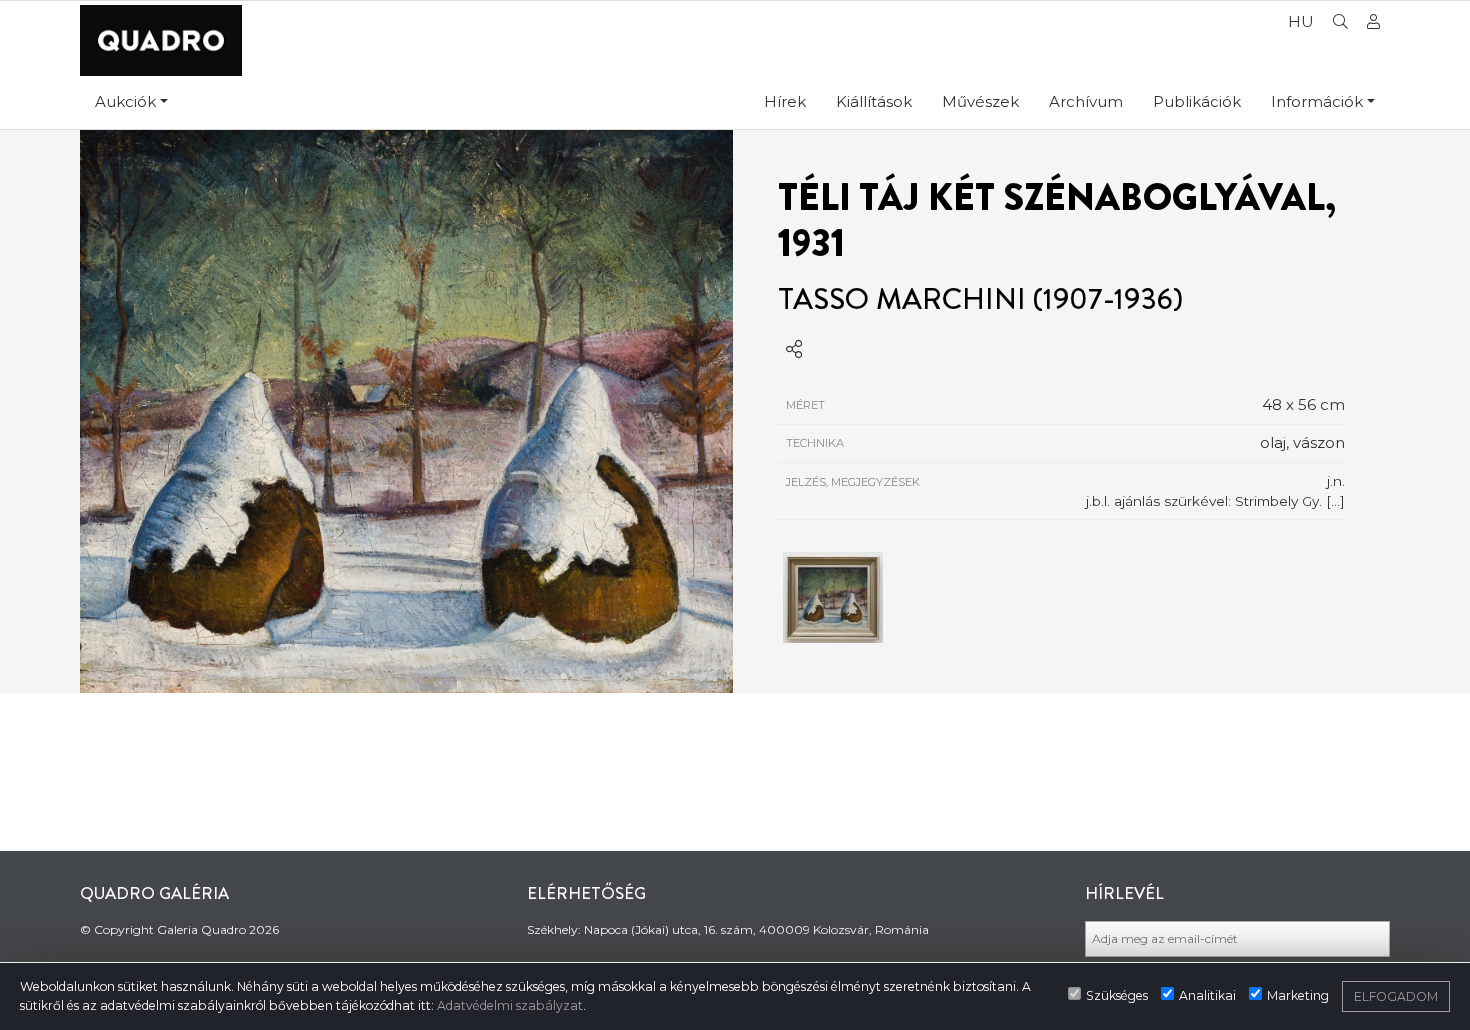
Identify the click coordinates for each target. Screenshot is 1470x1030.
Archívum (1086, 101)
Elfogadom (1396, 996)
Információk (1317, 101)
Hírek (785, 101)
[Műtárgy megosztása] (794, 350)
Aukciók (125, 101)
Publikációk (1197, 101)
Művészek (980, 101)
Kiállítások (874, 101)
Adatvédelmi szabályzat (510, 1005)
